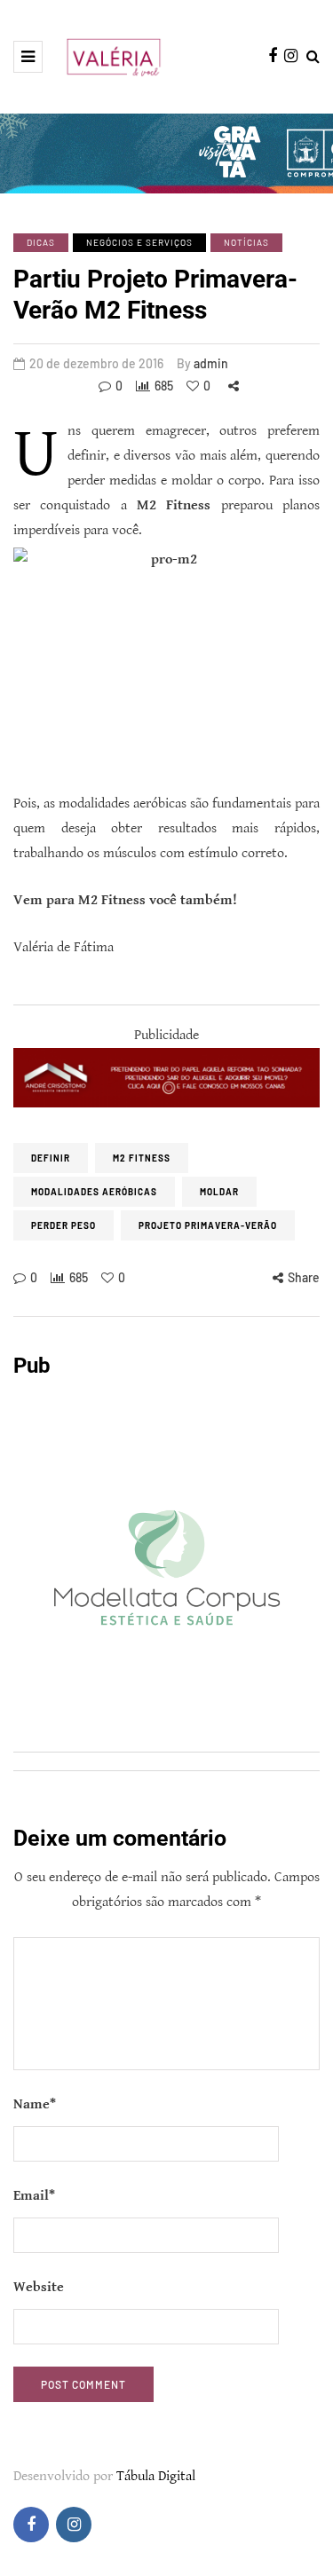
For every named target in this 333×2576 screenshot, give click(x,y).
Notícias (246, 242)
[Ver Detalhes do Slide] (166, 1078)
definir (51, 1158)
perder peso (63, 1225)
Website (39, 2287)
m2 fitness (142, 1158)
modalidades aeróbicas (94, 1192)
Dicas (41, 242)
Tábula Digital (156, 2476)
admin (211, 363)
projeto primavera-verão (208, 1225)
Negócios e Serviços (139, 242)
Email (34, 2196)
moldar (219, 1192)
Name (35, 2104)
